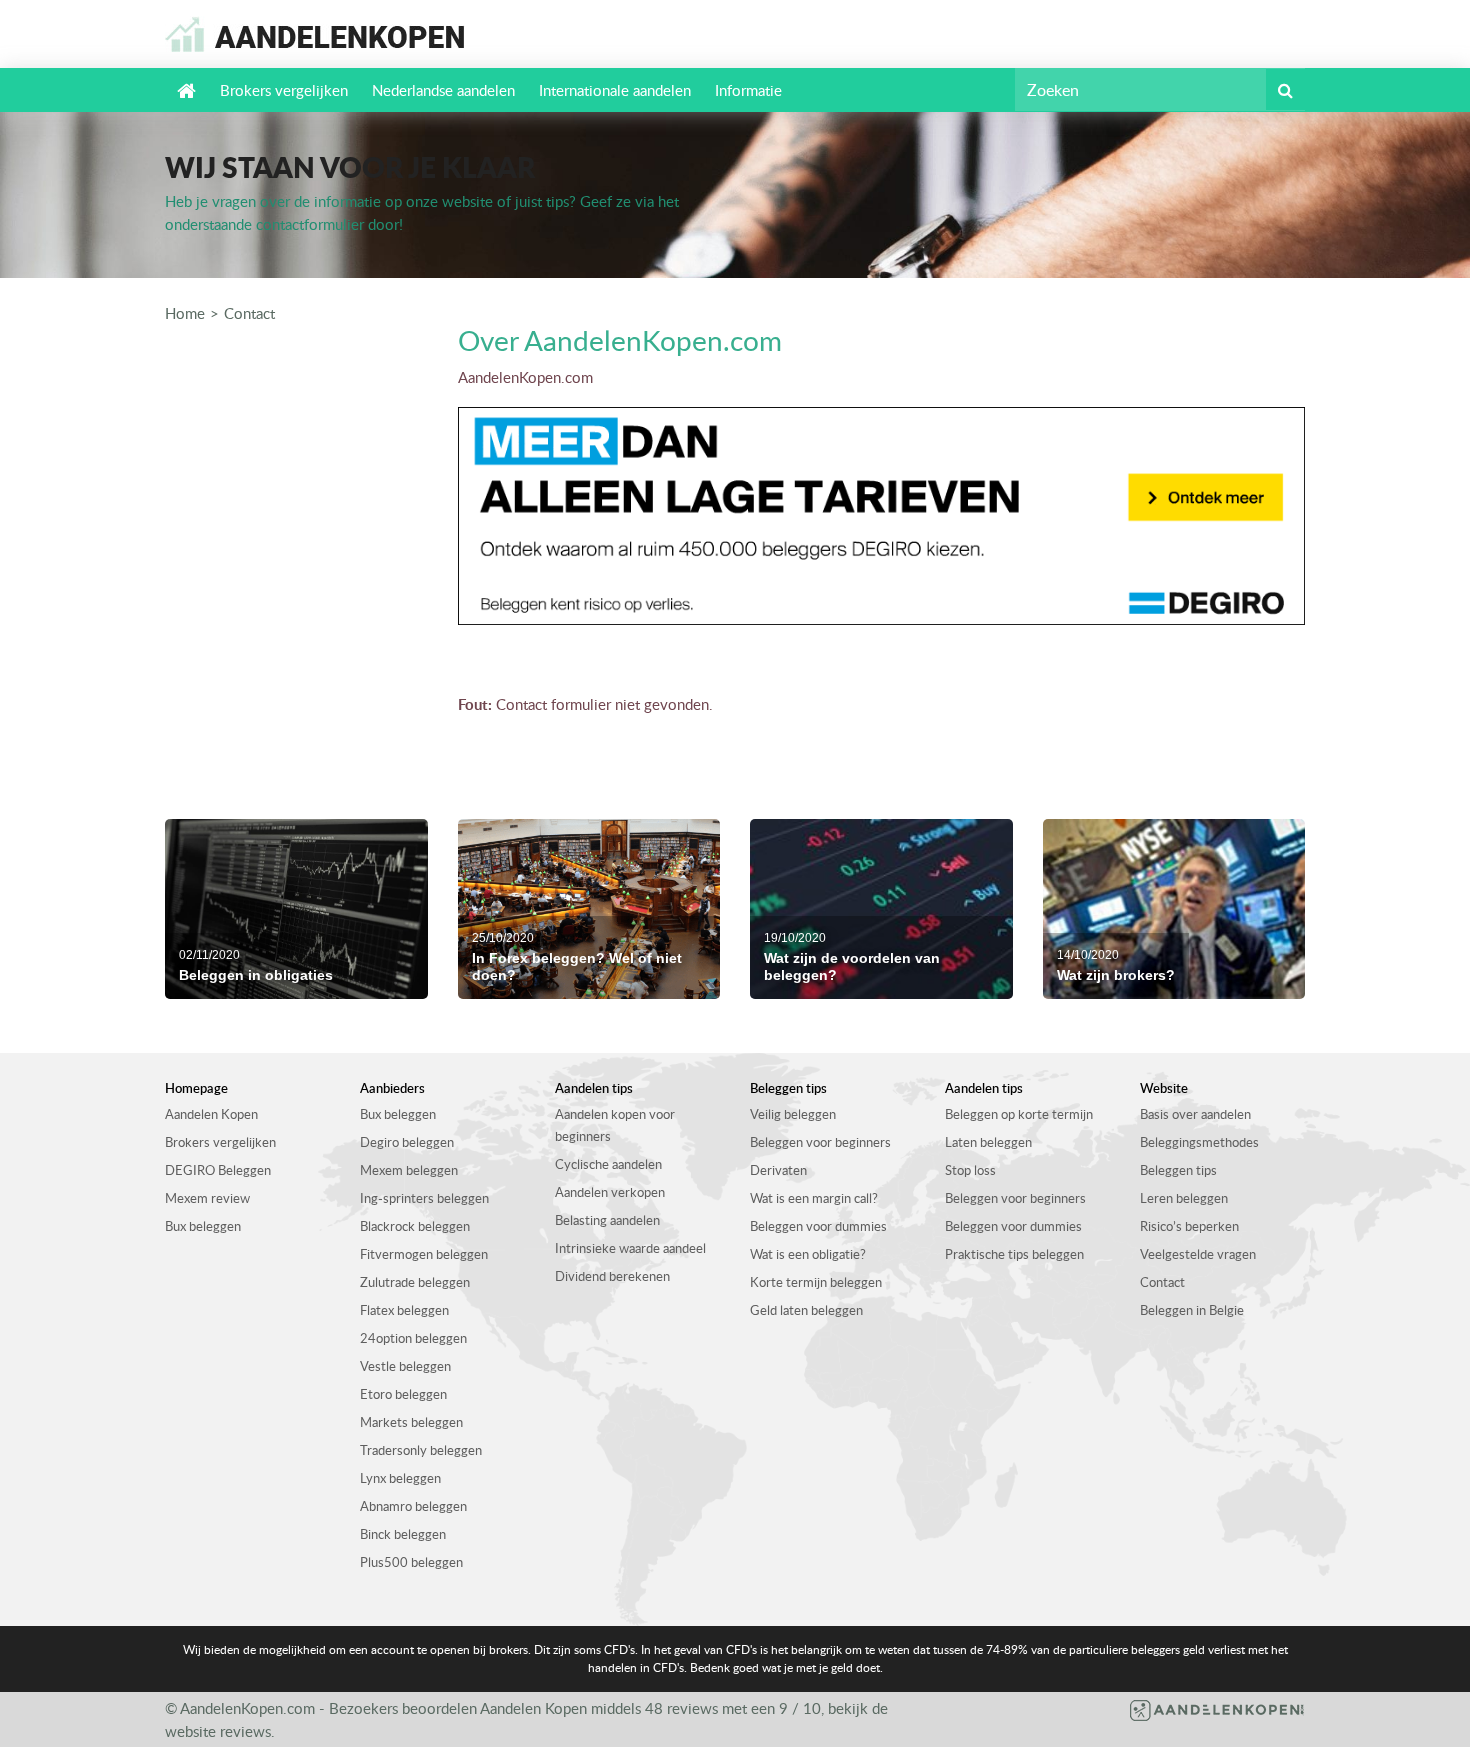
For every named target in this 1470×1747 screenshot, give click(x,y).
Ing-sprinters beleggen (424, 1198)
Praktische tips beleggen (1014, 1254)
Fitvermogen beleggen (424, 1254)
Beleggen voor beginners (820, 1142)
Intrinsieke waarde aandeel (630, 1248)
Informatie (748, 90)
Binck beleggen (403, 1534)
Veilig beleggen (793, 1114)
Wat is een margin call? (814, 1198)
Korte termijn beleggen (816, 1282)
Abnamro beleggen (413, 1506)
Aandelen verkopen (610, 1192)
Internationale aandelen (615, 90)
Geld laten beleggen (806, 1310)
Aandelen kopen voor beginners (615, 1125)
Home (185, 313)
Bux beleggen (203, 1226)
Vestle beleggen (405, 1366)
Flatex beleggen (404, 1310)
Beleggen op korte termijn (1019, 1114)
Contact (249, 313)
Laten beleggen (988, 1142)
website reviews (218, 1731)
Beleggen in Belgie (1192, 1310)
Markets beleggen (411, 1422)
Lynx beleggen (400, 1478)
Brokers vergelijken (284, 90)
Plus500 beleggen (411, 1562)
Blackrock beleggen (415, 1226)
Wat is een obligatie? (808, 1254)
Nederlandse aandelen (443, 90)
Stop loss (970, 1170)
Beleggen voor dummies (818, 1226)
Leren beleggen (1184, 1198)
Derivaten (778, 1170)
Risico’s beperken (1189, 1226)
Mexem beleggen (409, 1170)
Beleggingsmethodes (1199, 1142)
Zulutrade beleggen (415, 1282)
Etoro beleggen (403, 1394)
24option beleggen (413, 1338)
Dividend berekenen (612, 1276)
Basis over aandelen (1195, 1114)
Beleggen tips (1178, 1170)
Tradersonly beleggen (421, 1450)
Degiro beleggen (407, 1142)
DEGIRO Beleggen (218, 1170)
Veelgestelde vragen (1198, 1254)
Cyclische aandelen (608, 1164)
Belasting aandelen (607, 1220)
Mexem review (207, 1198)
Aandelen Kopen (211, 1114)
